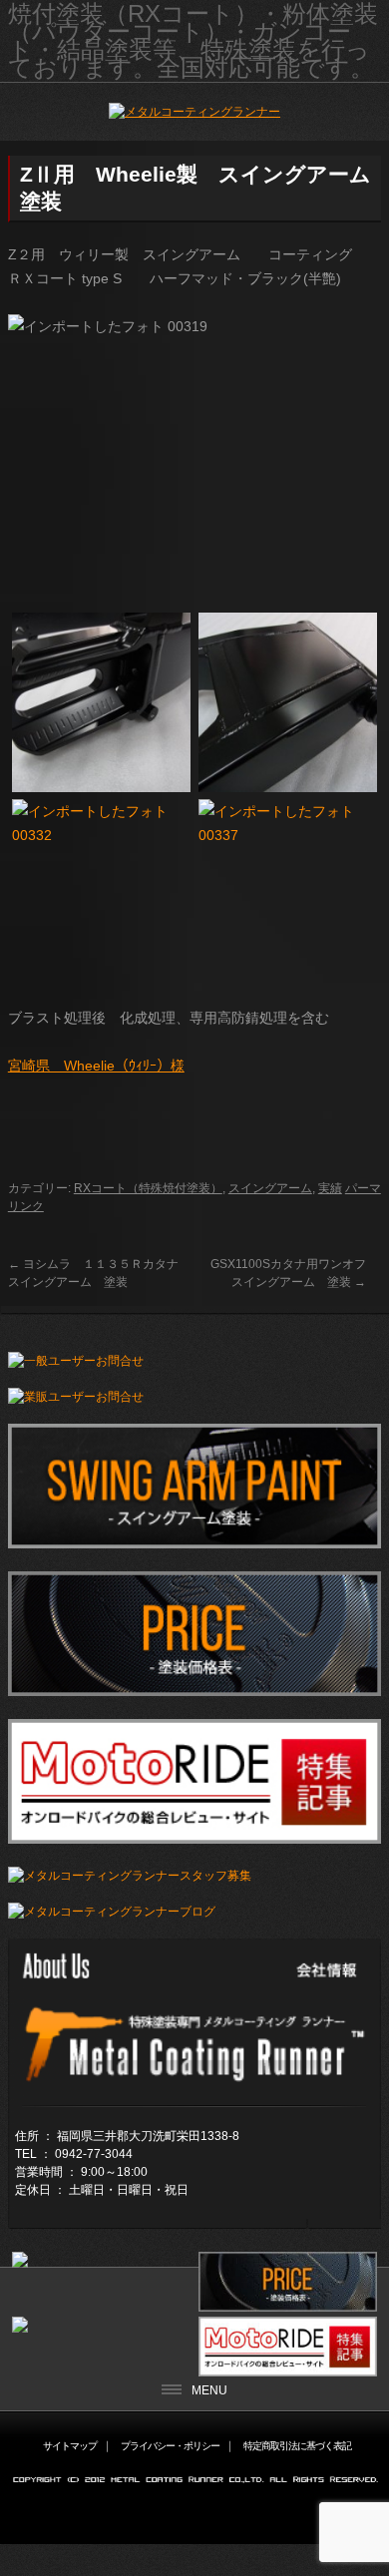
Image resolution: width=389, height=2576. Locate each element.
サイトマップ (70, 2446)
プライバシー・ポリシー (170, 2446)
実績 (330, 1188)
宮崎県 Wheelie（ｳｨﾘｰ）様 (96, 1066)
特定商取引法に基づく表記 (297, 2446)
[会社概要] (194, 2090)
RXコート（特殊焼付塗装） (148, 1188)
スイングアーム (270, 1188)
